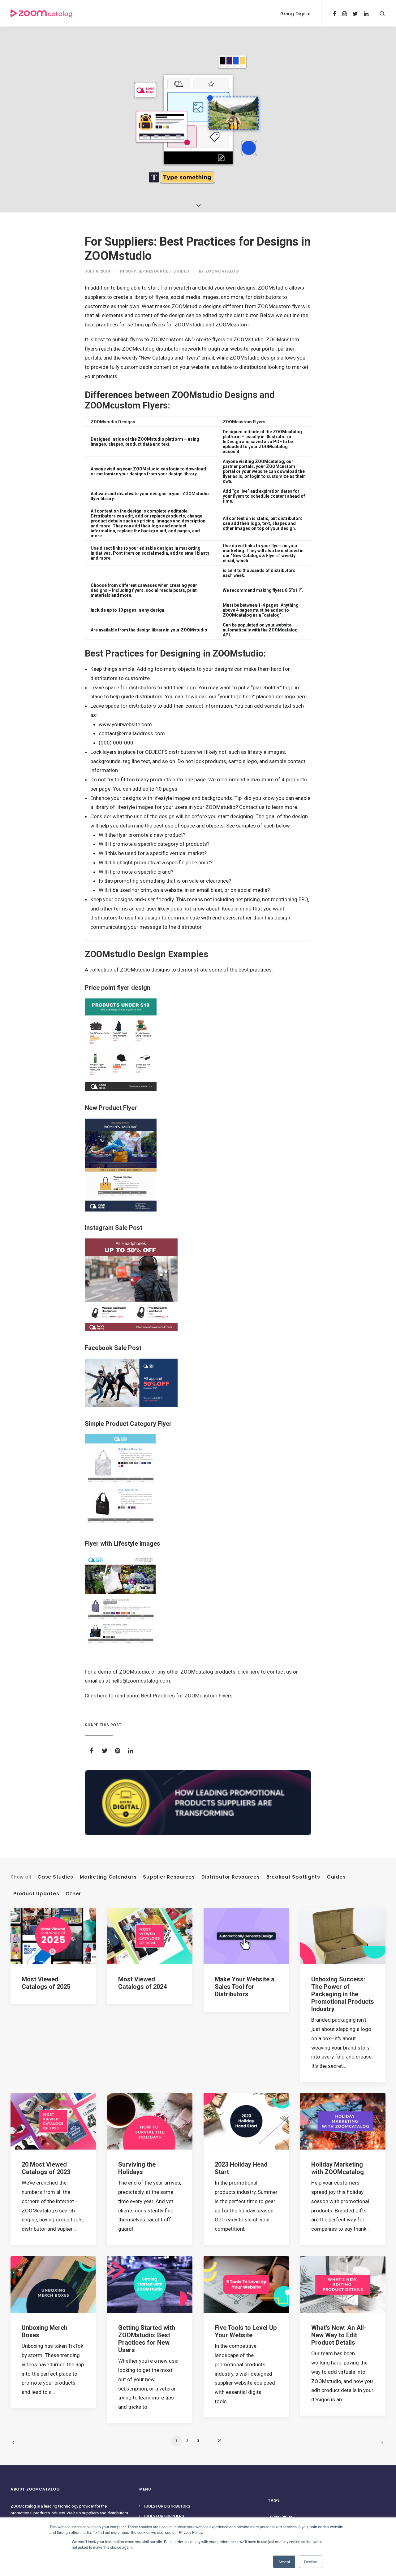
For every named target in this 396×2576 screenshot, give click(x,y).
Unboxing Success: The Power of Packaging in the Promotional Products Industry (343, 1994)
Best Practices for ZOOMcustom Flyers (187, 1696)
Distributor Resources (231, 1877)
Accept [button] (284, 2562)
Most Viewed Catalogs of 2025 (46, 1983)
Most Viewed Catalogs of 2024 (142, 1983)
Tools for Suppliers (164, 2516)
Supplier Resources (148, 271)
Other (73, 1894)
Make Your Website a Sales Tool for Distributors (245, 1987)
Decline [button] (311, 2562)
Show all (21, 1877)
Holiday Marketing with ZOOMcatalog (338, 2168)
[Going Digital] (198, 1803)
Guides (181, 271)
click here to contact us (265, 1672)
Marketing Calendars (108, 1877)
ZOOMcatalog (222, 271)
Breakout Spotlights (293, 1877)
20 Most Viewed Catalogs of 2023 (46, 2168)
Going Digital (295, 14)
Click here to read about (113, 1696)
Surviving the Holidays (137, 2168)
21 (220, 2441)
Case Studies (55, 1877)
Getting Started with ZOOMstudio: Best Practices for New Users (147, 2339)
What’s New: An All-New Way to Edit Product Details (339, 2335)
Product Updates (36, 1894)
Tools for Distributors (167, 2506)
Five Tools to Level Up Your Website (246, 2331)
